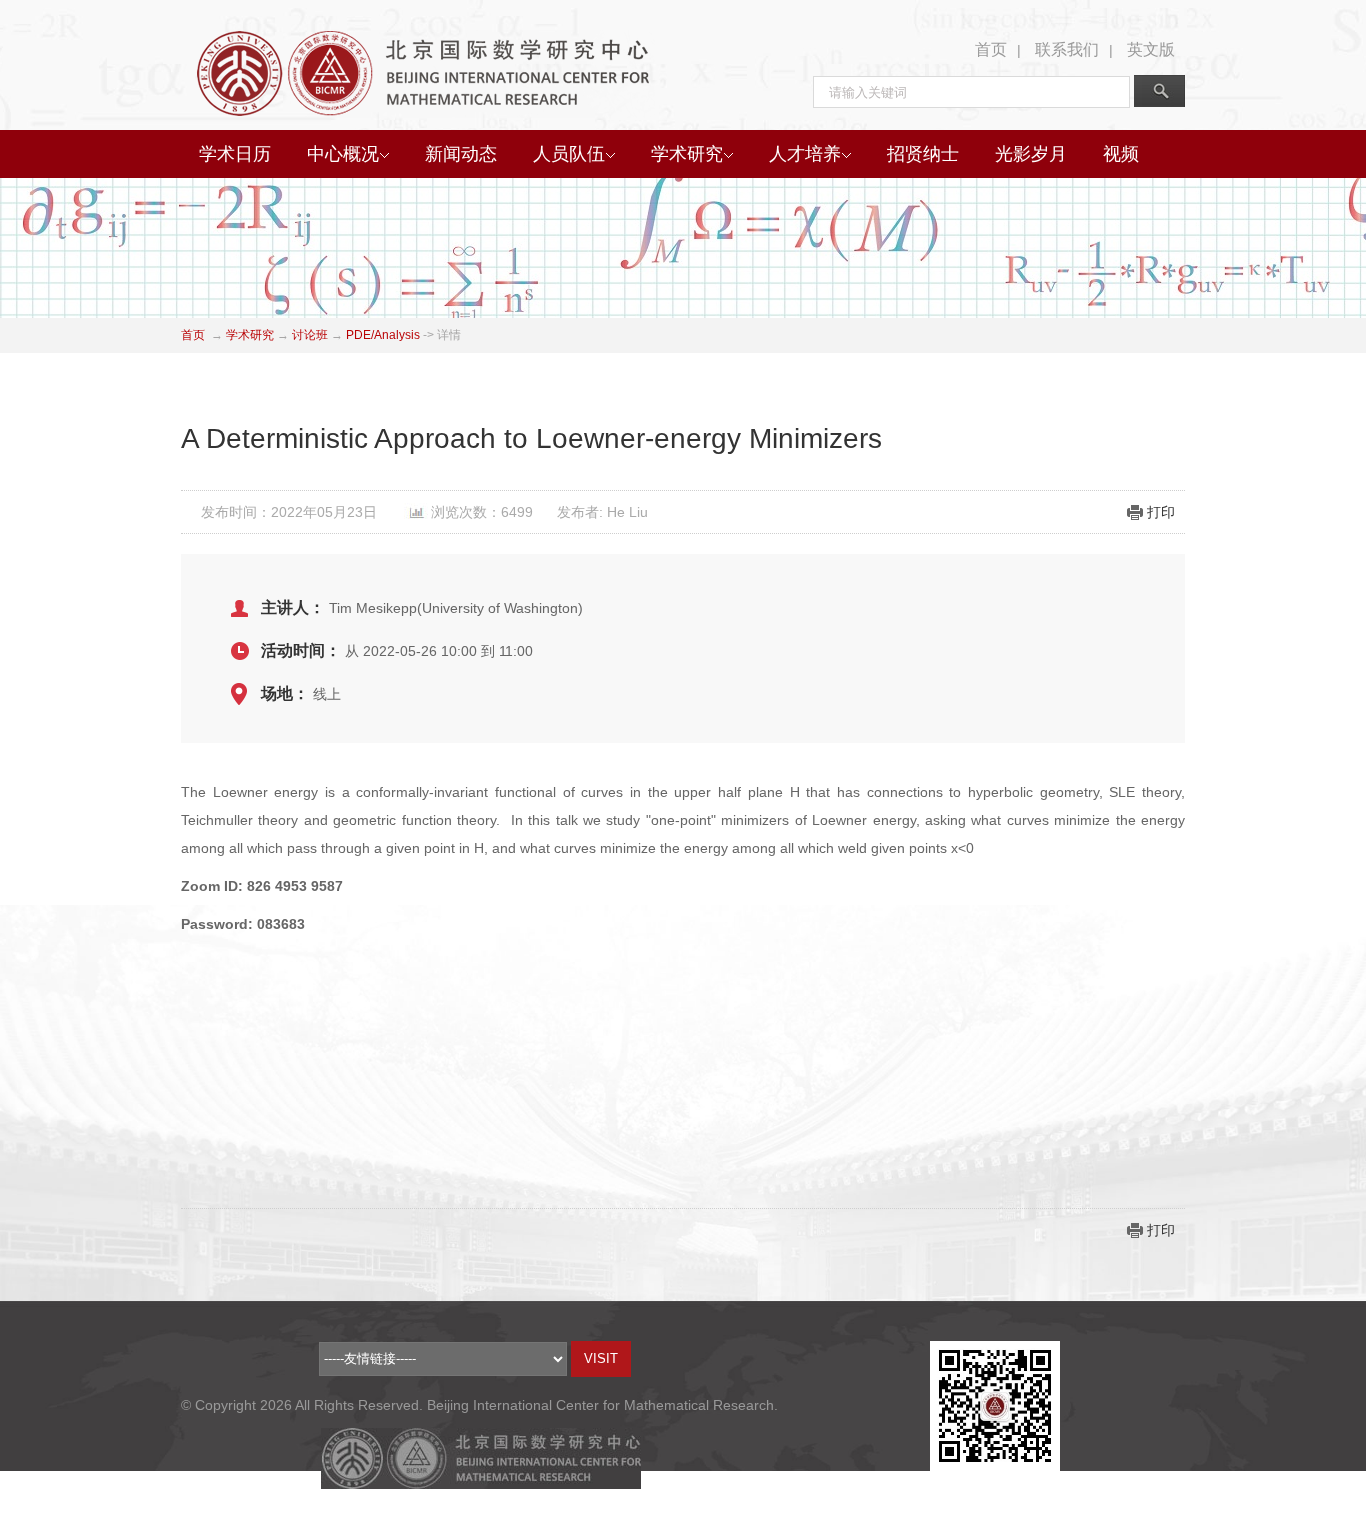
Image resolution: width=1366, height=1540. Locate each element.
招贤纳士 (923, 154)
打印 (1161, 512)
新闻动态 (461, 154)
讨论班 (310, 335)
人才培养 (805, 154)
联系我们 (1067, 49)
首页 (991, 49)
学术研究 (687, 154)
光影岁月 (1031, 154)
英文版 (1151, 49)
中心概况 (343, 154)
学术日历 (235, 154)
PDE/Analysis (383, 335)
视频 (1121, 154)
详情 (449, 335)
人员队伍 (569, 154)
